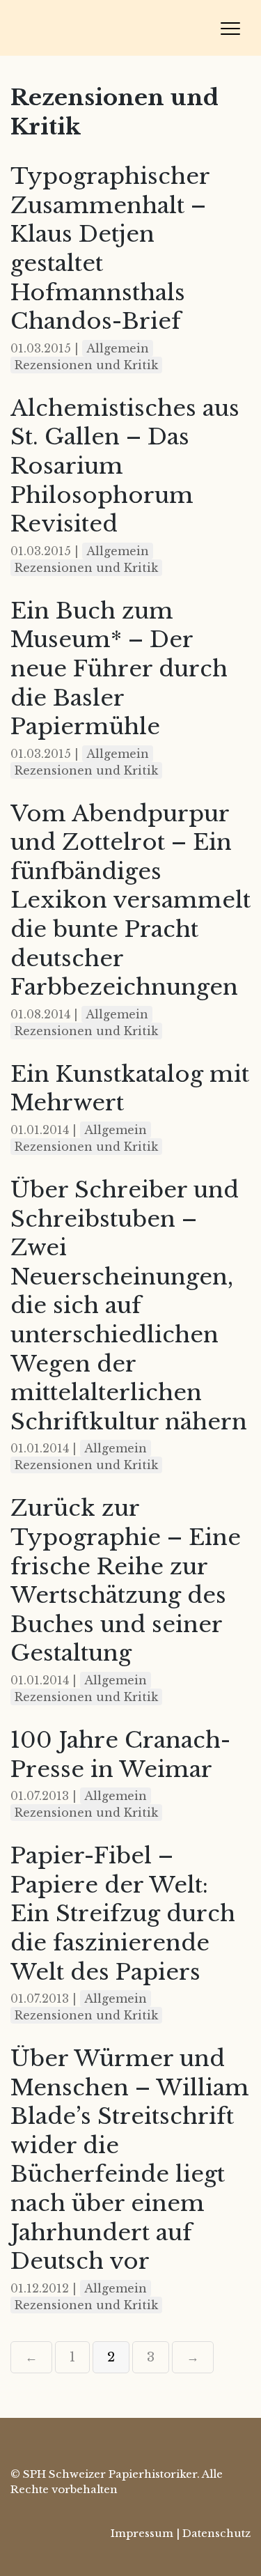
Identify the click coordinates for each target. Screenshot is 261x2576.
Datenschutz (216, 2533)
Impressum (142, 2533)
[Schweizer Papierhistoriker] (108, 28)
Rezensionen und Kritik (86, 365)
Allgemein (118, 348)
